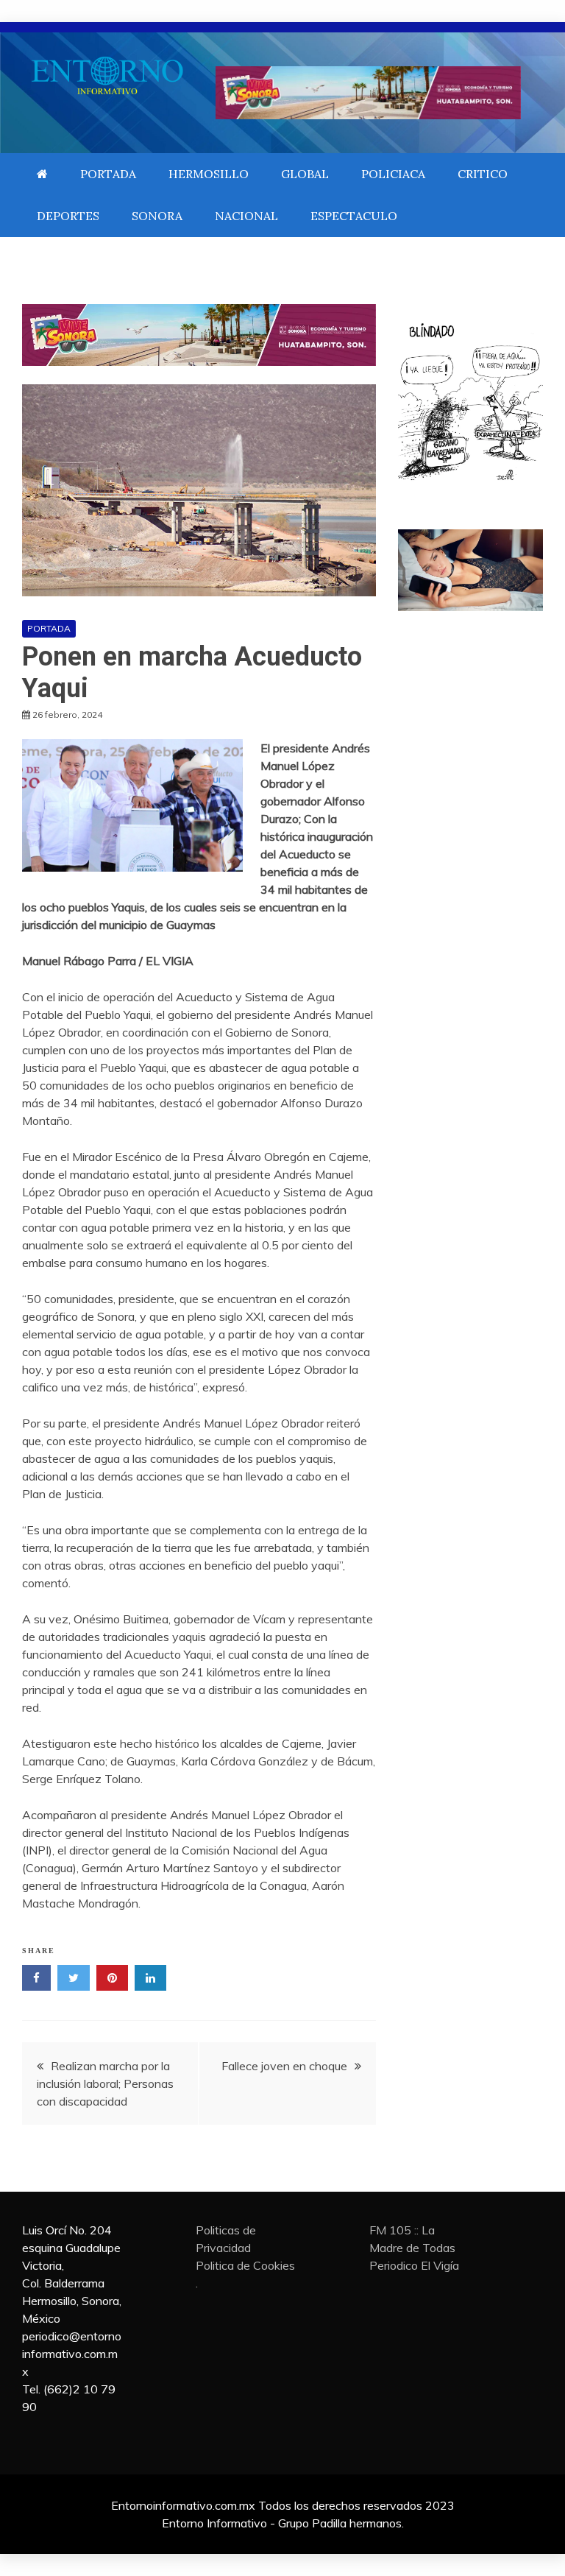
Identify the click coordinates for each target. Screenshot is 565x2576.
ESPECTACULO (354, 216)
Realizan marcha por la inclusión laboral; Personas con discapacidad (105, 2083)
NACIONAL (246, 216)
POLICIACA (393, 174)
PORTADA (108, 174)
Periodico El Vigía (414, 2265)
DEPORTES (68, 216)
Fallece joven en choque (284, 2066)
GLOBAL (305, 174)
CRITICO (483, 174)
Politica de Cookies (245, 2265)
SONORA (157, 216)
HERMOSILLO (209, 174)
